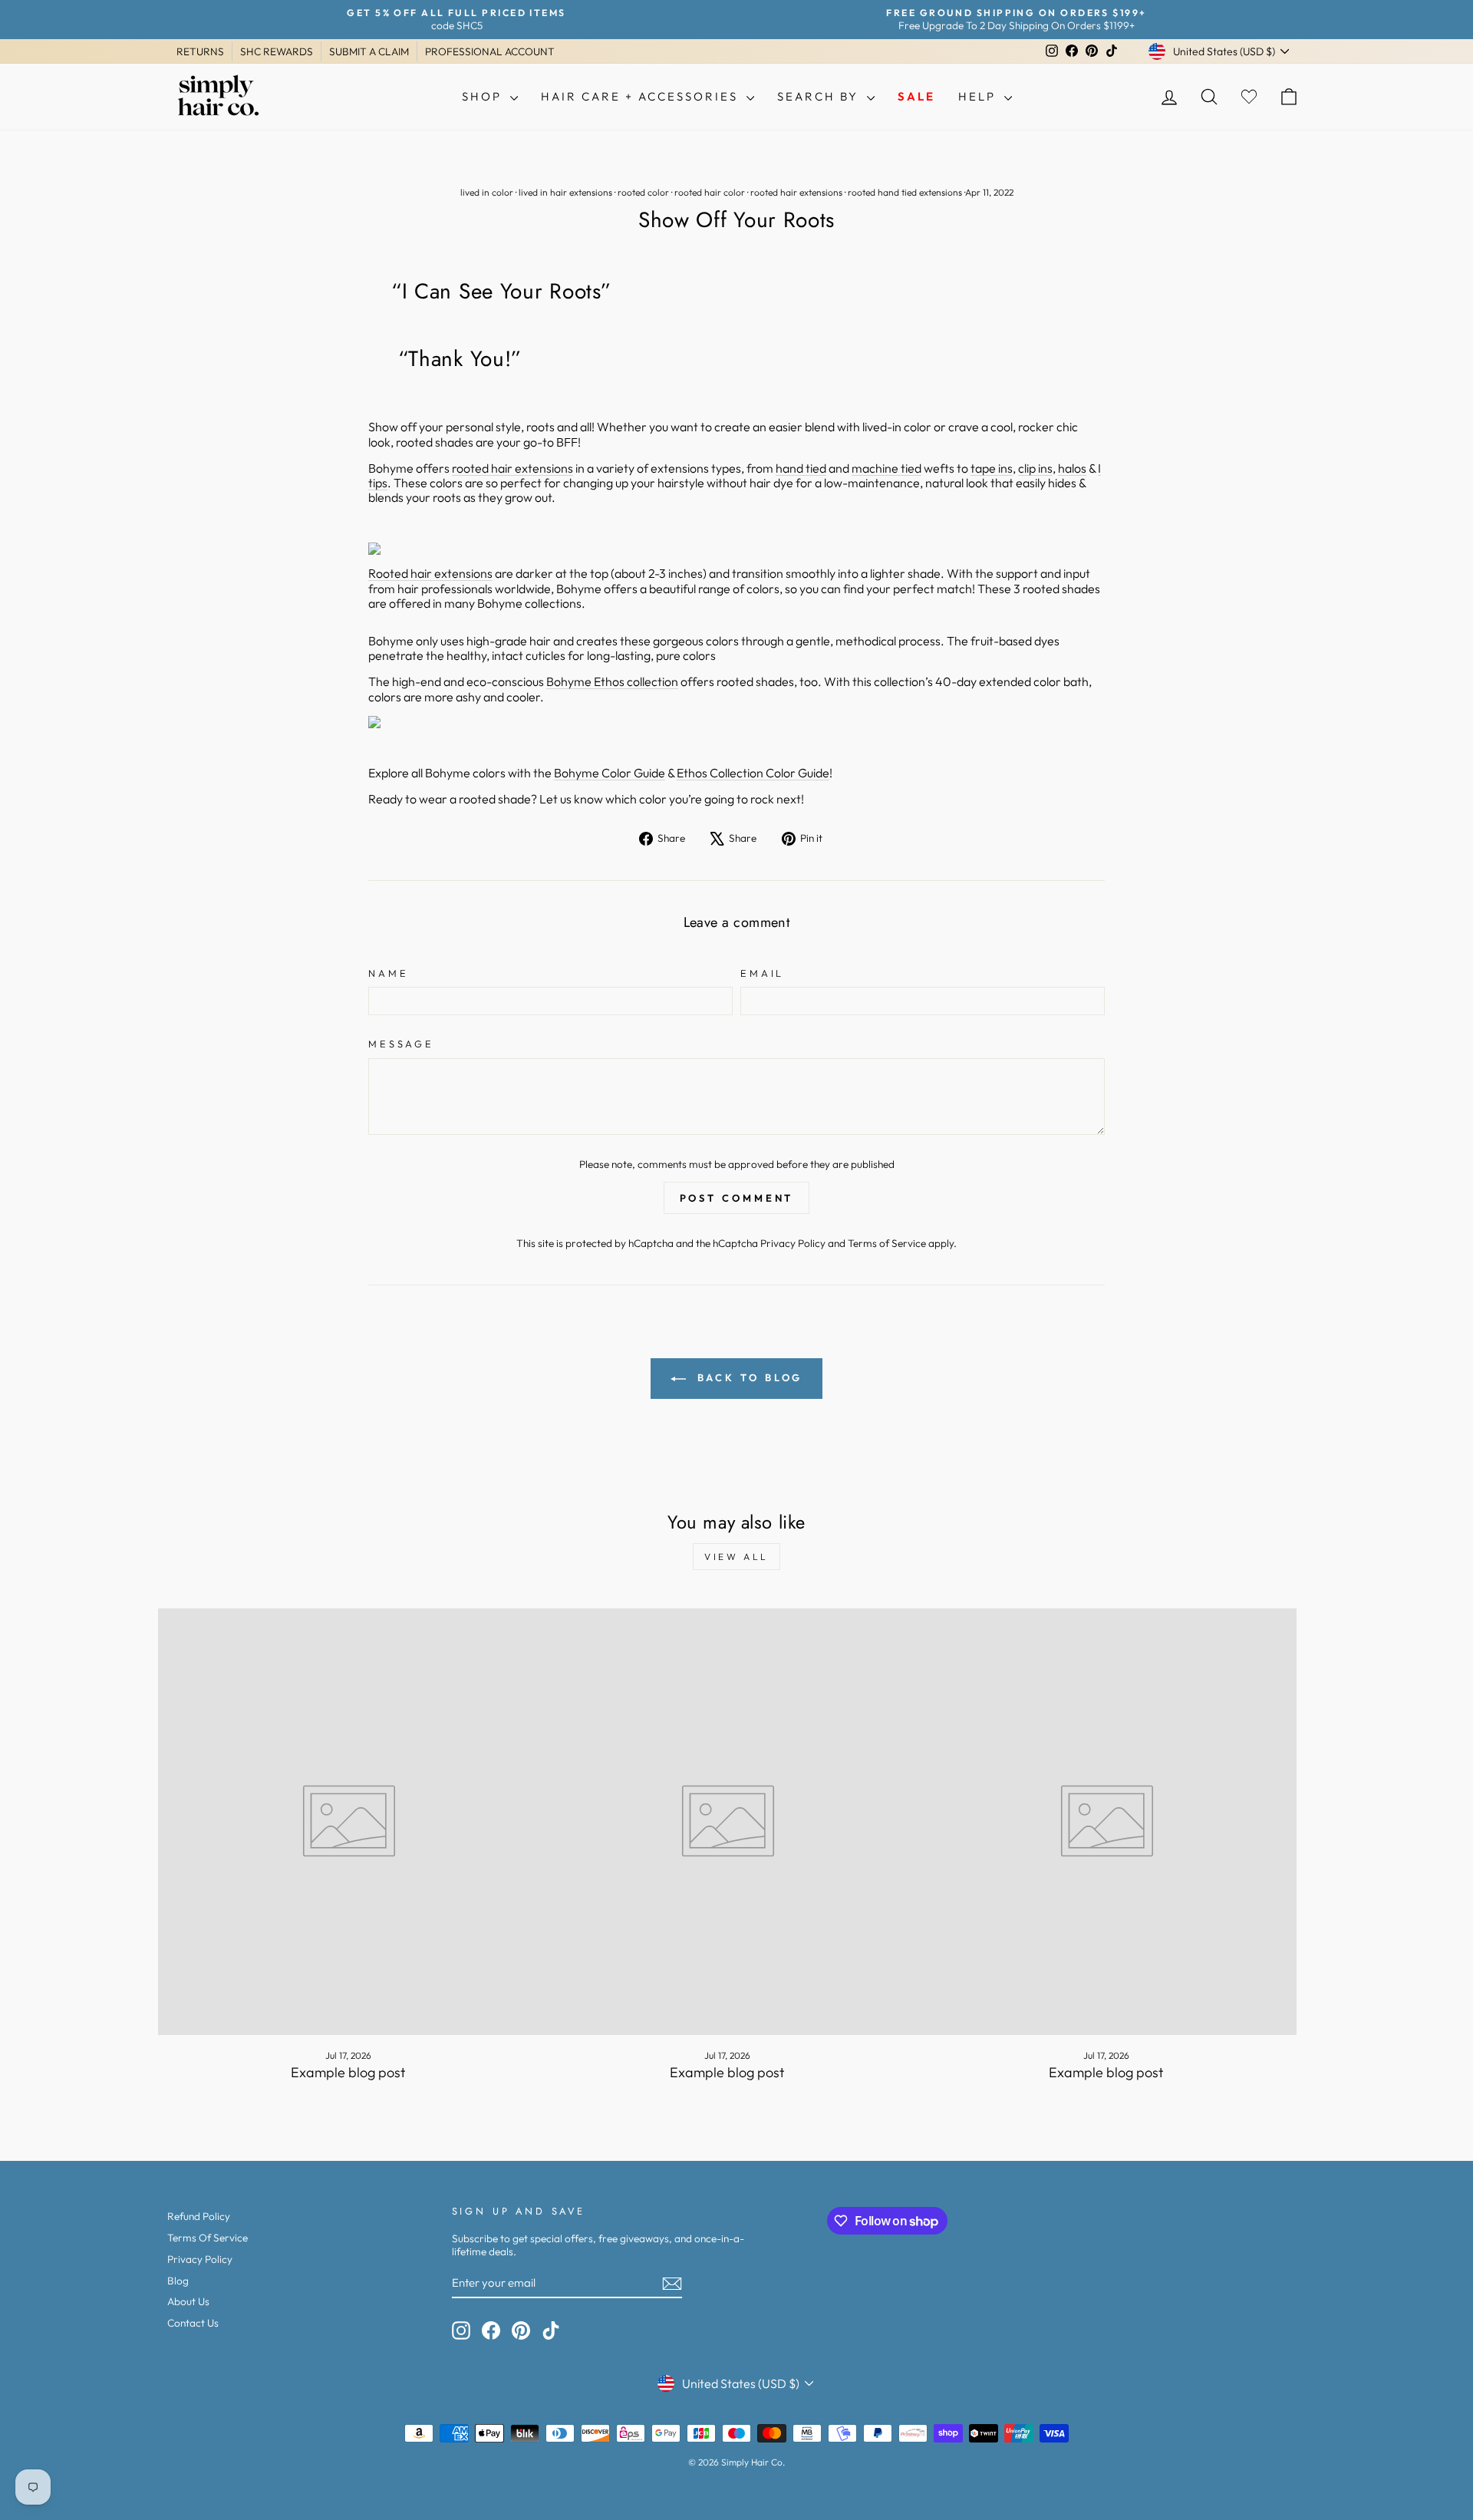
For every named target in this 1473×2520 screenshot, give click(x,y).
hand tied (801, 468)
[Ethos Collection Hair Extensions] (736, 722)
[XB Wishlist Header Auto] (1249, 97)
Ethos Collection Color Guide (753, 773)
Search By (820, 96)
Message (401, 1044)
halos (1072, 468)
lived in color (487, 192)
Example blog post (348, 2072)
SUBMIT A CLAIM (369, 51)
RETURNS (200, 51)
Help (979, 96)
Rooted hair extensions (430, 573)
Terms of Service (887, 1243)
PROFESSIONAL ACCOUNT (490, 51)
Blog (178, 2281)
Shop (484, 96)
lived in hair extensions (565, 192)
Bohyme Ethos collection (612, 681)
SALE (916, 96)
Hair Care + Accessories (642, 96)
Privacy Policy (793, 1243)
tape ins (992, 468)
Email (762, 973)
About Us (188, 2301)
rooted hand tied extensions (905, 192)
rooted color (643, 192)
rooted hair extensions (796, 192)
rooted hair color (710, 192)
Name (388, 973)
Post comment (737, 1198)
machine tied (886, 468)
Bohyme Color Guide (610, 773)
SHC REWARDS (277, 51)
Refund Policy (199, 2216)
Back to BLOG (748, 1377)
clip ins (1035, 468)
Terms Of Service (208, 2238)
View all (736, 1557)
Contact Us (193, 2323)
